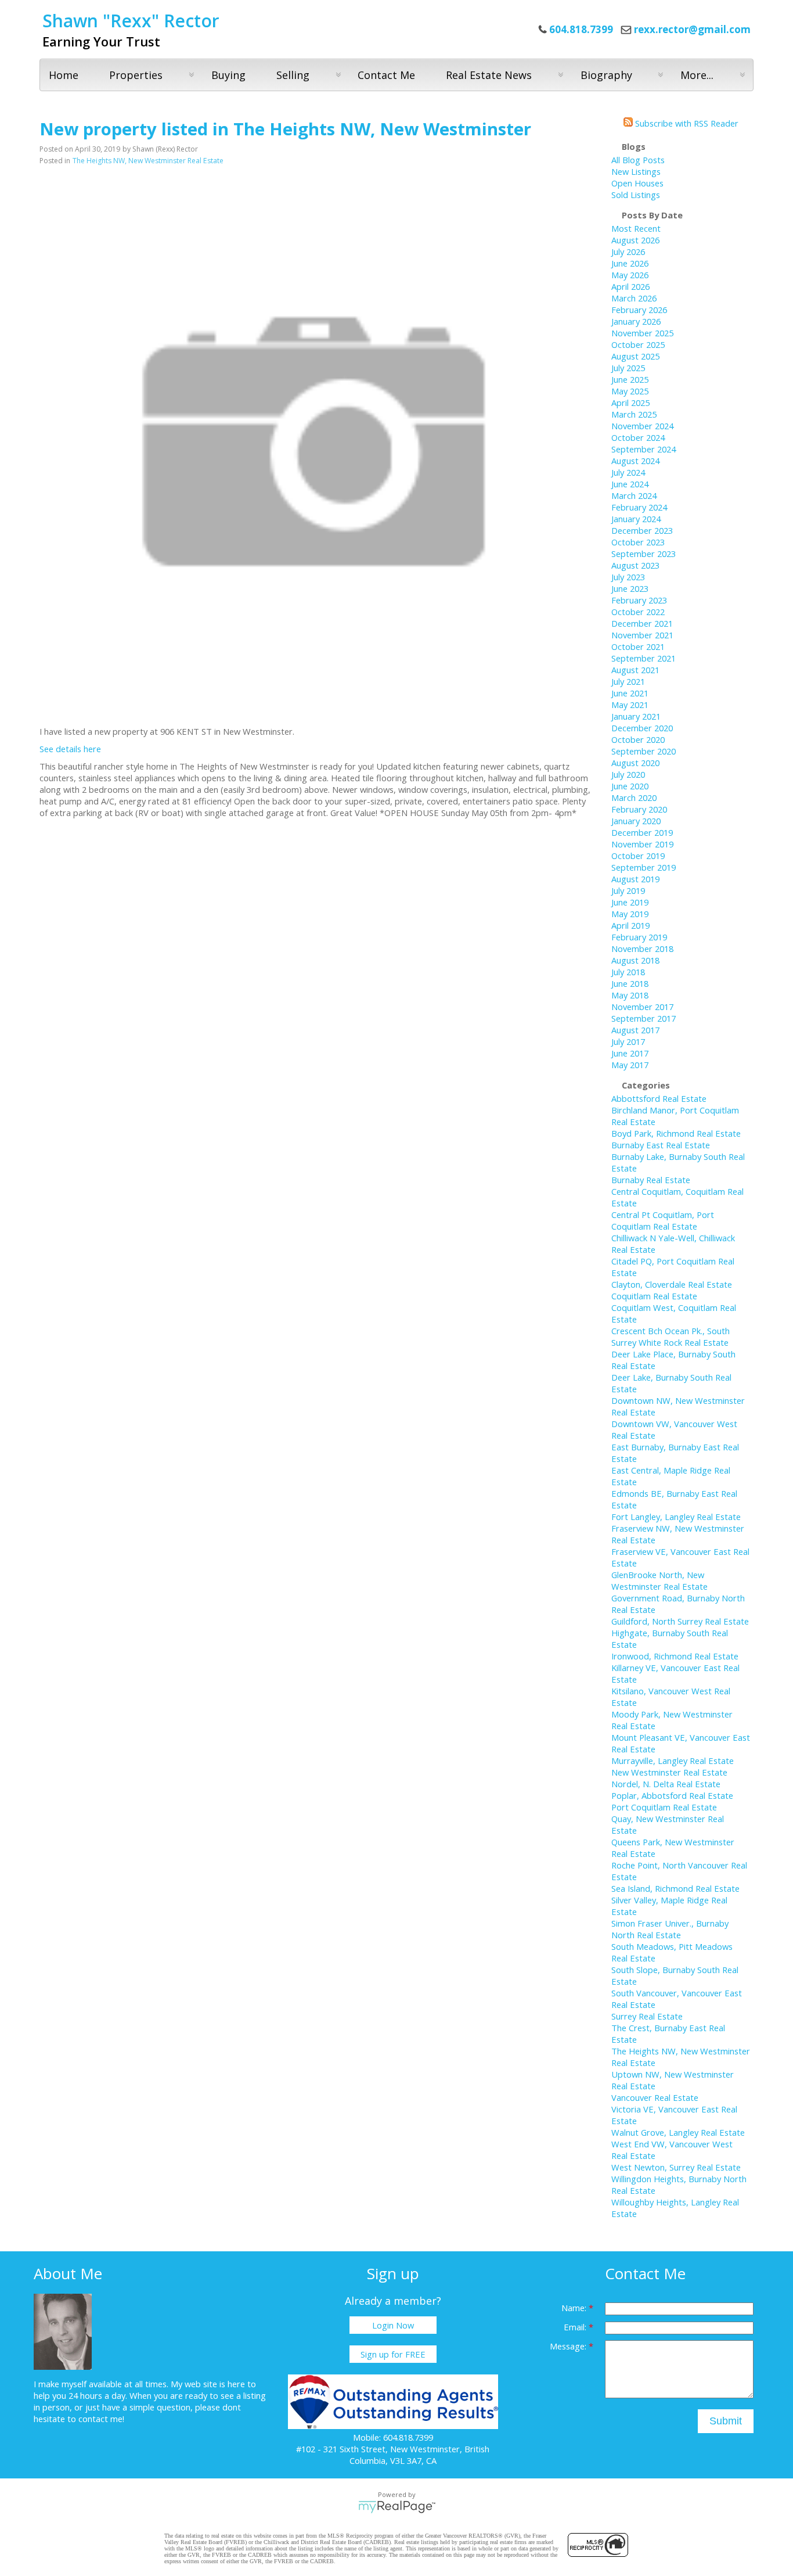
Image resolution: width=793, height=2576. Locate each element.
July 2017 (628, 1041)
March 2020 (634, 797)
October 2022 (638, 612)
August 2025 (635, 356)
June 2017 (630, 1053)
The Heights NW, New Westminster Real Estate (148, 161)
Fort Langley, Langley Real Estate (676, 1517)
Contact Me (386, 75)
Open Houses (637, 183)
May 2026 (630, 275)
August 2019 (635, 879)
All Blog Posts (638, 160)
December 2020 (642, 728)
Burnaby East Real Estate (661, 1145)
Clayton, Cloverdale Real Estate (672, 1284)
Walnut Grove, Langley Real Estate (678, 2132)
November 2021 (642, 635)
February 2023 (639, 600)
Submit (726, 2421)
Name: (575, 2308)
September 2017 (644, 1018)
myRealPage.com (397, 2507)
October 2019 (638, 856)
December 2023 (642, 530)
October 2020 (638, 739)
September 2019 (644, 867)
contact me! (101, 2419)
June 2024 (630, 484)
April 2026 (630, 286)
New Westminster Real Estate (669, 1772)
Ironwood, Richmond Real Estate (675, 1656)
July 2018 (628, 972)
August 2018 (635, 960)
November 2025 (642, 333)
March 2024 (634, 495)
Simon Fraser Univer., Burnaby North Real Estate (670, 1929)
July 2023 (628, 577)
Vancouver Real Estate (655, 2097)
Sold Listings (636, 195)
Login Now (393, 2325)
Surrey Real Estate (647, 2016)
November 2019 (642, 844)
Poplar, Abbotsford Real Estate (672, 1795)
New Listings (636, 171)
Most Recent (636, 228)
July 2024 (628, 472)
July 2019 (628, 890)
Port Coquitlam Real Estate (664, 1807)
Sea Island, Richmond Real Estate (675, 1888)
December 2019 (642, 832)
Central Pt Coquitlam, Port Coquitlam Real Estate (663, 1220)
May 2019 (630, 914)
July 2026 (628, 252)
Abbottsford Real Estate (659, 1098)
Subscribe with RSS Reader (686, 123)
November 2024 (642, 426)
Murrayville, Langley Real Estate (673, 1761)
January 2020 (636, 821)
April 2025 (630, 403)
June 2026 (630, 263)
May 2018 (630, 995)
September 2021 (644, 658)
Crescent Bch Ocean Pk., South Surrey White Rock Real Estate (671, 1336)
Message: (569, 2346)
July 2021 (628, 681)
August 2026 (635, 240)
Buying (228, 75)
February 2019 (639, 937)
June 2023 (630, 588)
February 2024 (639, 507)
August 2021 (635, 670)
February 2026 (639, 310)
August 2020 (635, 763)
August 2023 (635, 565)
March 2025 (634, 414)
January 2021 (636, 716)
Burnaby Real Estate (651, 1180)
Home (64, 75)
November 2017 (642, 1007)
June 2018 (630, 983)
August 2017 (635, 1030)
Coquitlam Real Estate (654, 1296)
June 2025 (630, 379)
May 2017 (630, 1065)
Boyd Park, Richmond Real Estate (676, 1133)
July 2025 (628, 368)
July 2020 (628, 774)
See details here (70, 749)
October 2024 (638, 437)
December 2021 (642, 623)
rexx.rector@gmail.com (692, 29)
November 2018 (642, 949)
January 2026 (636, 321)
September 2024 (644, 449)
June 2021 (630, 693)
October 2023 (638, 542)
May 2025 (630, 391)
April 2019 (630, 925)
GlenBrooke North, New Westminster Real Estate (659, 1580)
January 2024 (636, 519)
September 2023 (644, 554)
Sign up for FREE (393, 2354)
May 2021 (630, 705)
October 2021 (638, 646)
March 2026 (634, 298)
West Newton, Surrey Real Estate (676, 2167)
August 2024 (635, 461)
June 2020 (630, 786)
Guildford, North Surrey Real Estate (680, 1621)
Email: (576, 2327)
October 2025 (638, 344)
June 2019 (630, 902)
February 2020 (639, 809)
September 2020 (644, 751)
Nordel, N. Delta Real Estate (666, 1784)
